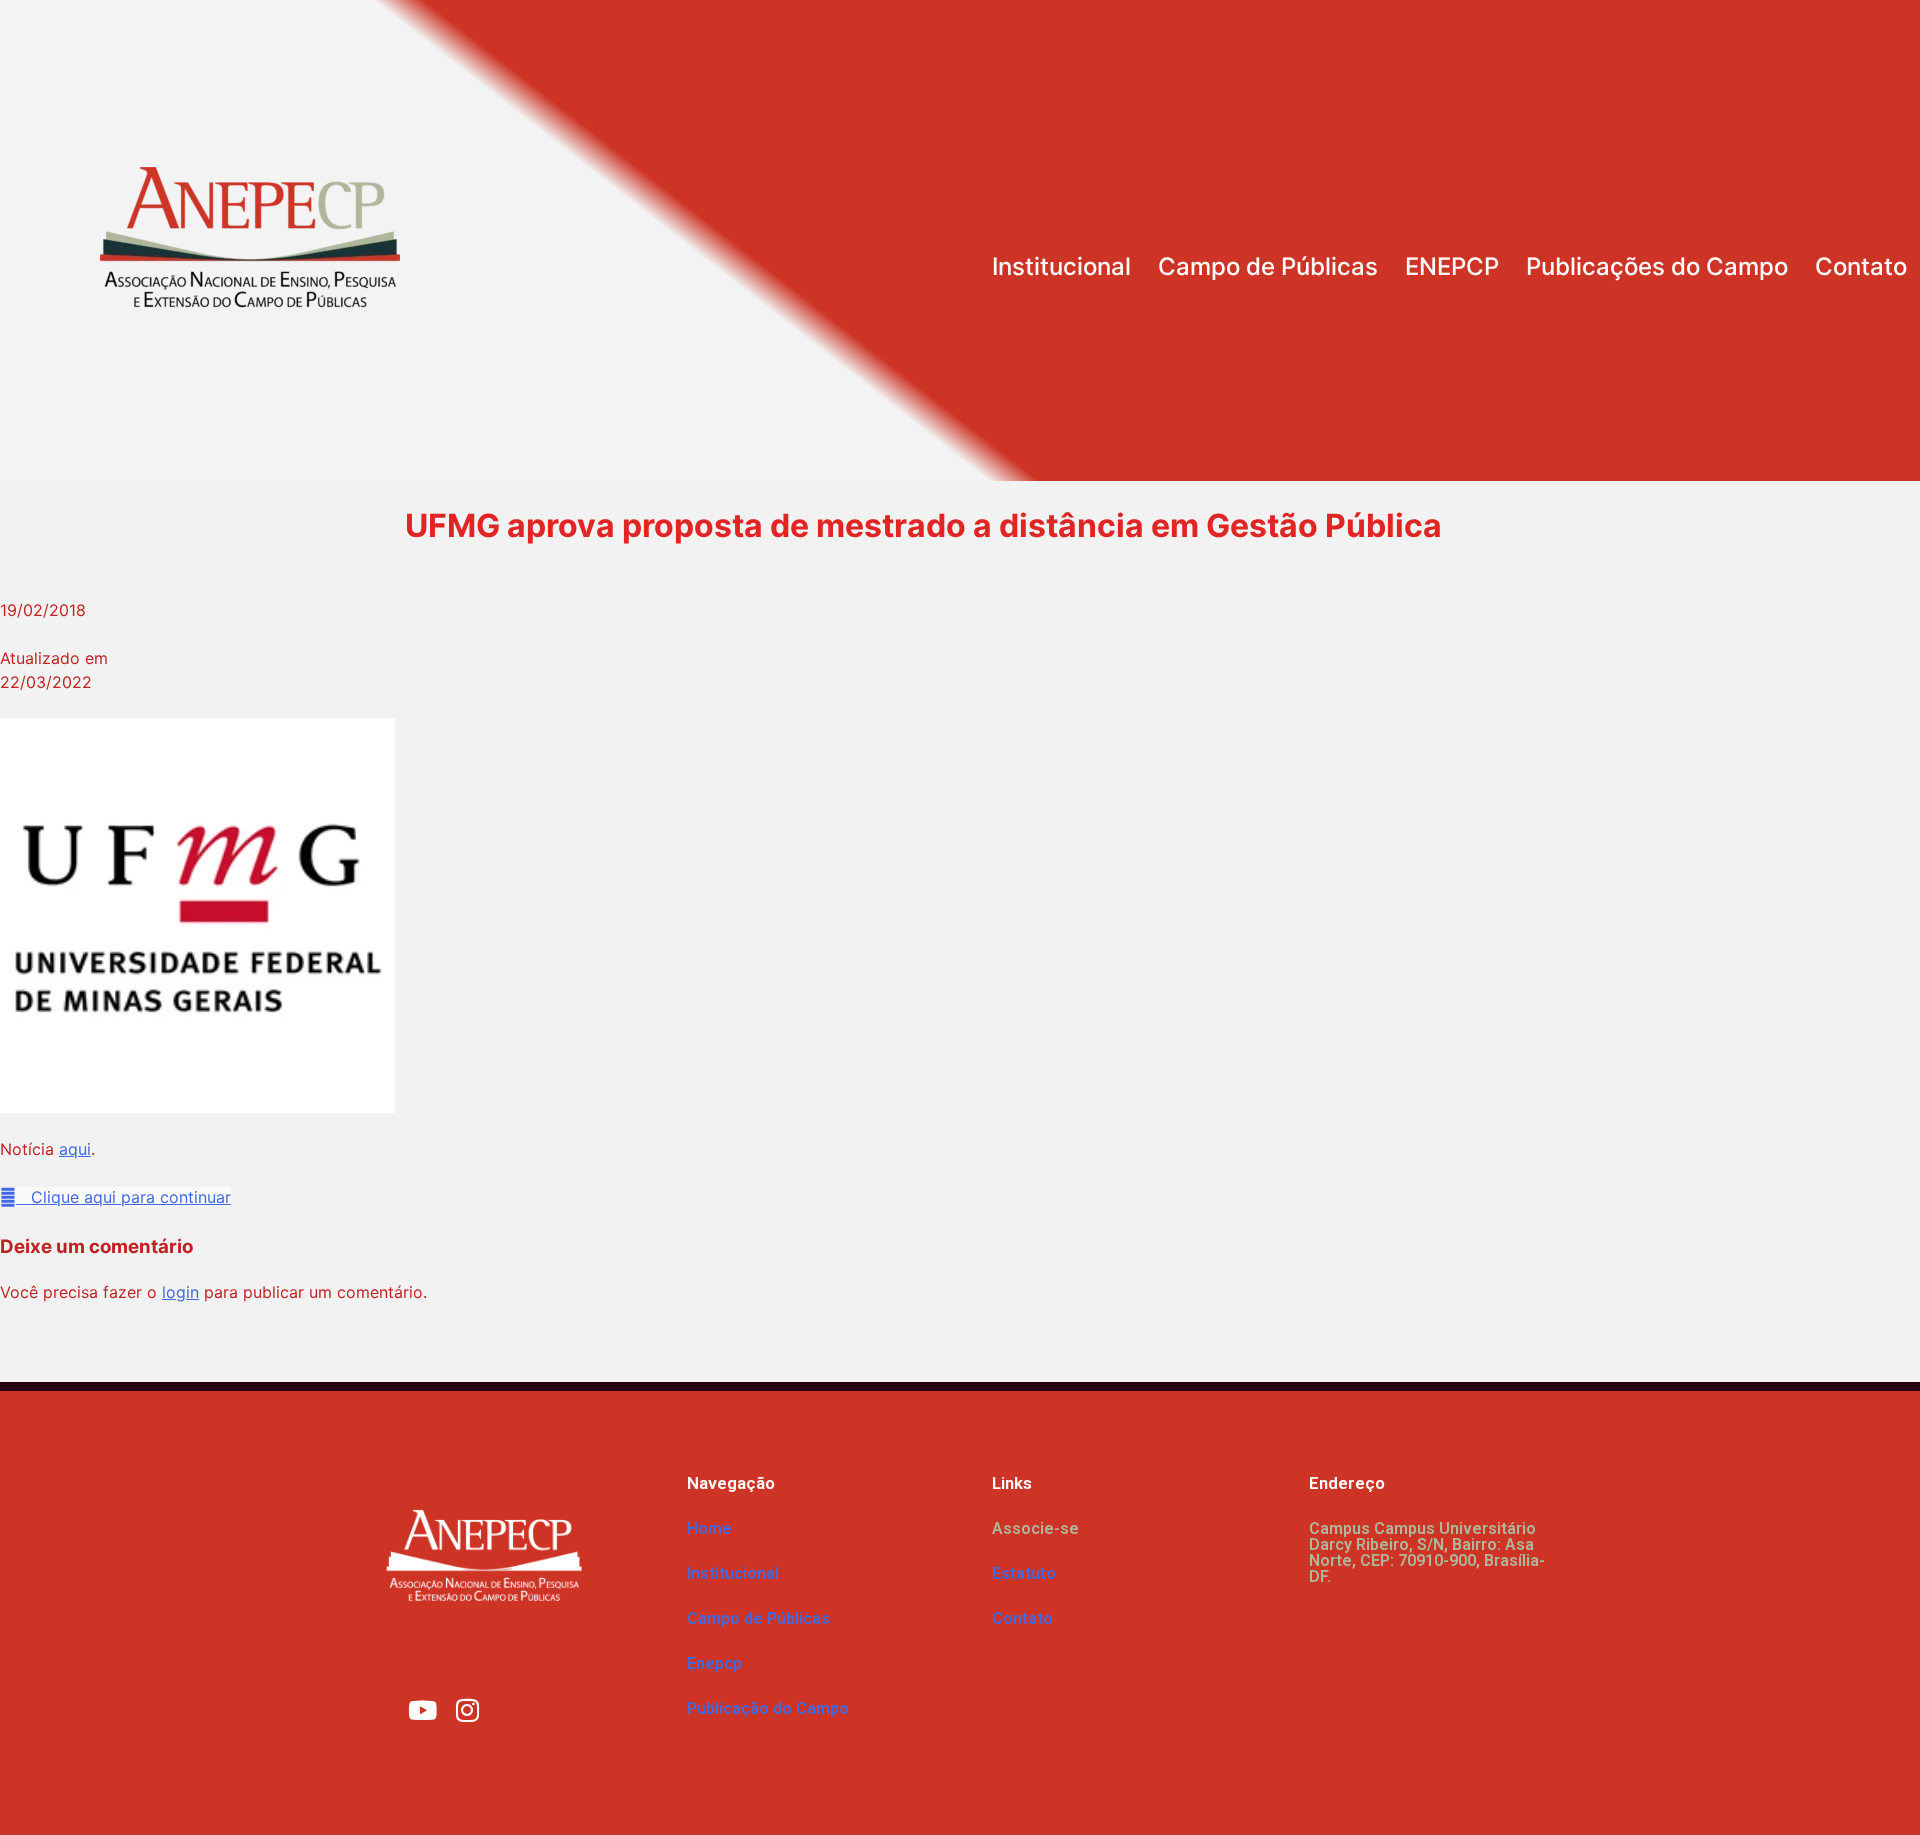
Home (709, 1528)
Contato (1861, 266)
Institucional (1061, 266)
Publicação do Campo (768, 1708)
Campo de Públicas (1268, 266)
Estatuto (1024, 1573)
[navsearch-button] (1878, 173)
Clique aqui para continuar (123, 1197)
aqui (75, 1149)
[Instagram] (468, 1709)
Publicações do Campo (1657, 266)
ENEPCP (1452, 266)
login (180, 1292)
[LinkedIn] (558, 1709)
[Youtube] (423, 1709)
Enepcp (714, 1663)
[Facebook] (513, 1709)
